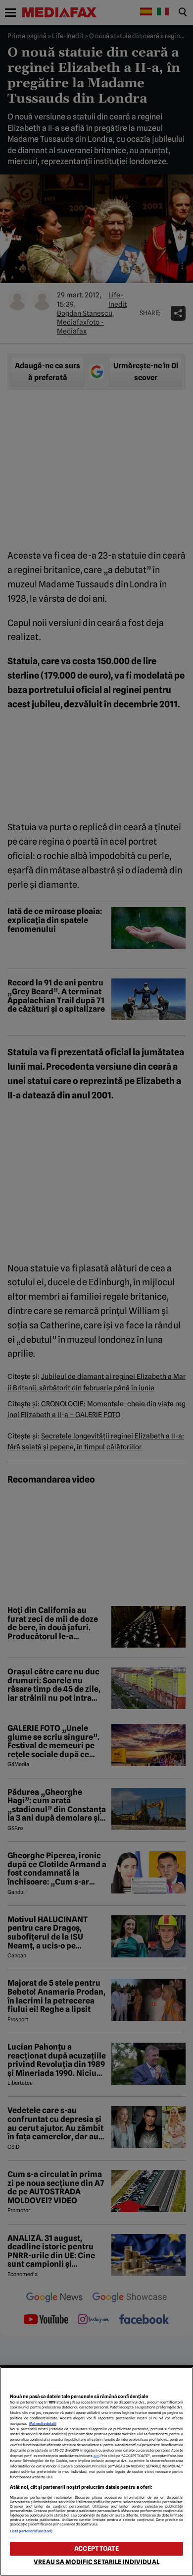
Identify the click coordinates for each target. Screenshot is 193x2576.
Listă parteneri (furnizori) (31, 2531)
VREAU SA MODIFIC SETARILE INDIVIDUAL (96, 2562)
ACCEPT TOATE (96, 2548)
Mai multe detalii (43, 2424)
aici (96, 2456)
